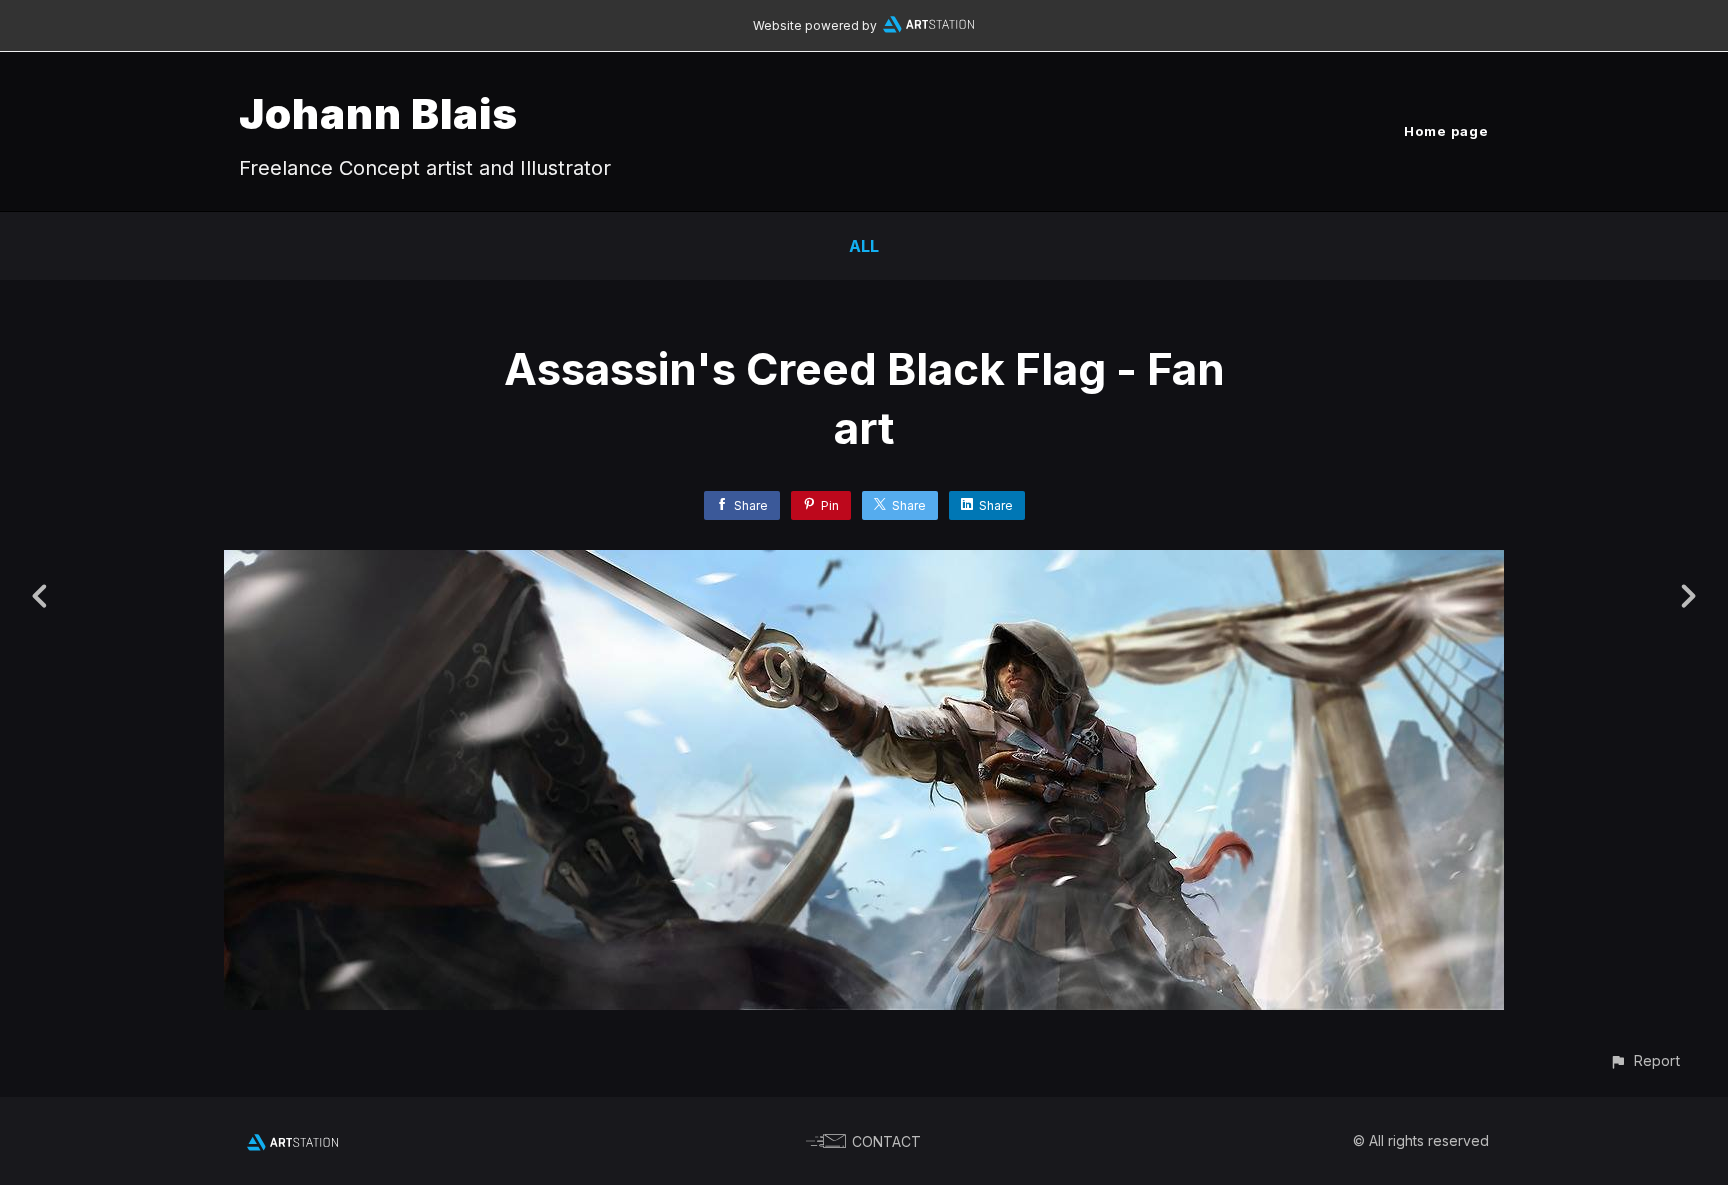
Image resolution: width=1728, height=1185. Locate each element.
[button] (1644, 1060)
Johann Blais (378, 113)
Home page (1446, 131)
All (864, 246)
